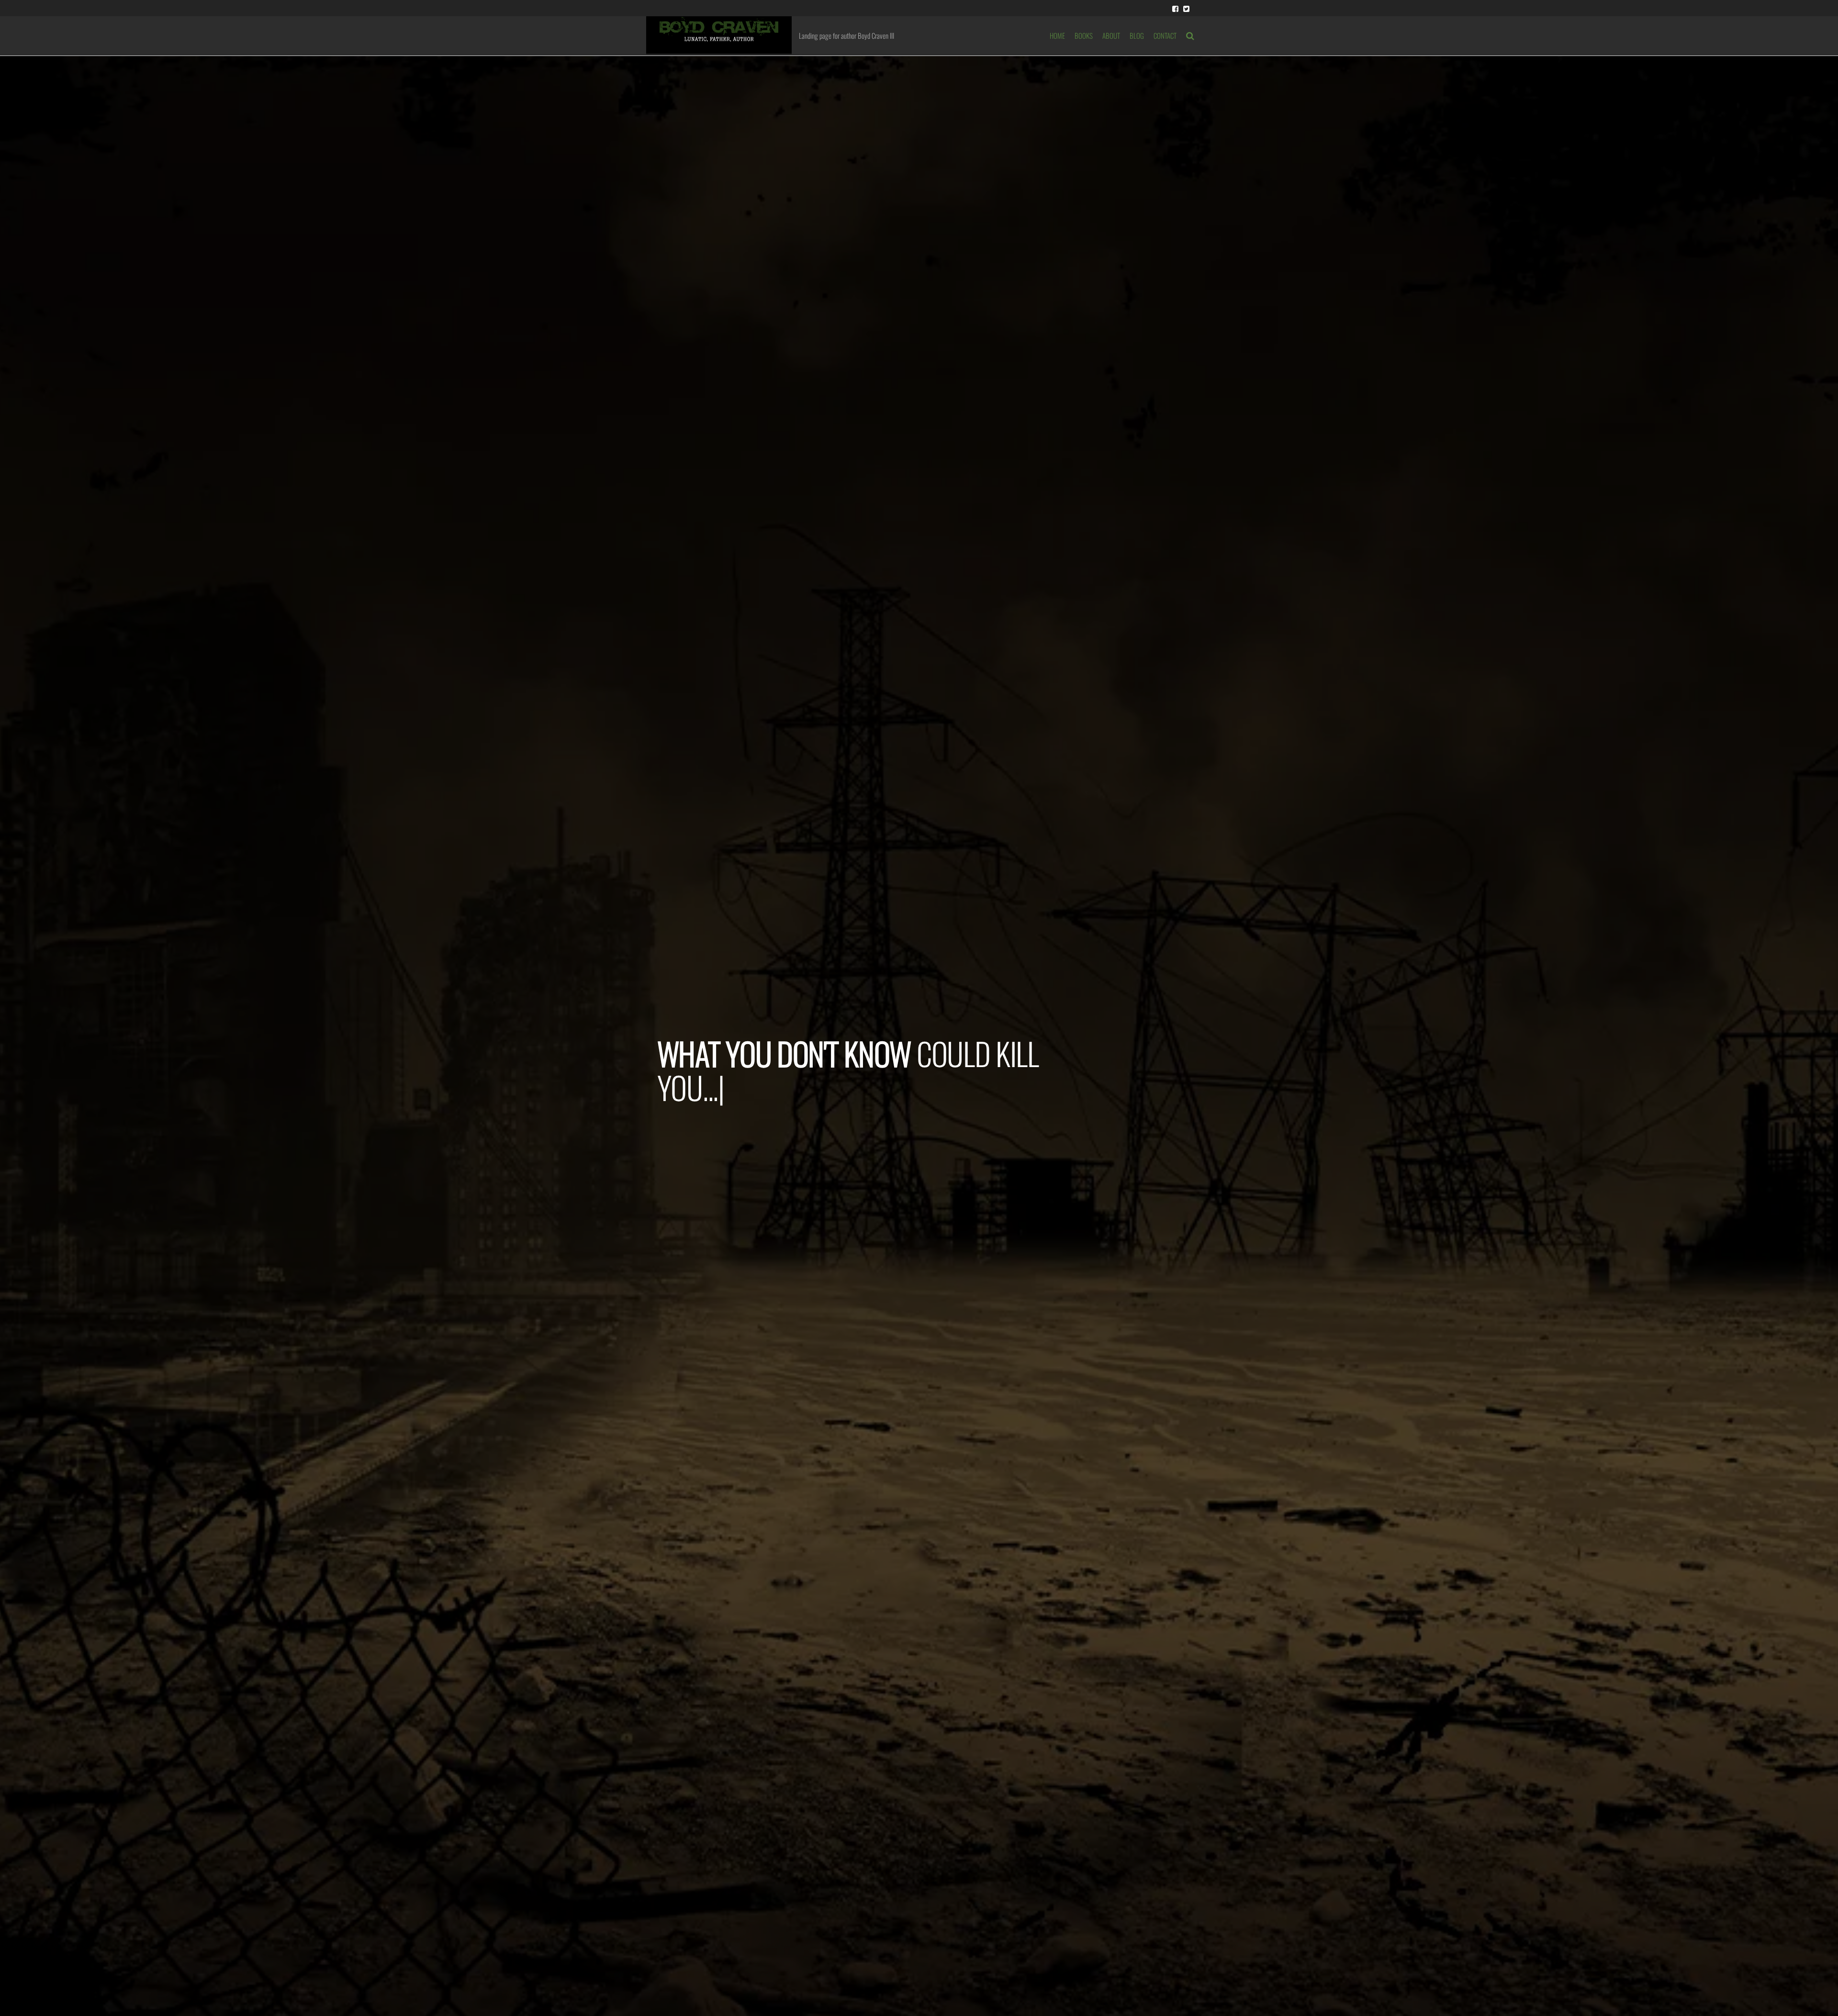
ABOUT (1111, 35)
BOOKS (1084, 35)
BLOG (1137, 35)
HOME (1057, 35)
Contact (1165, 35)
